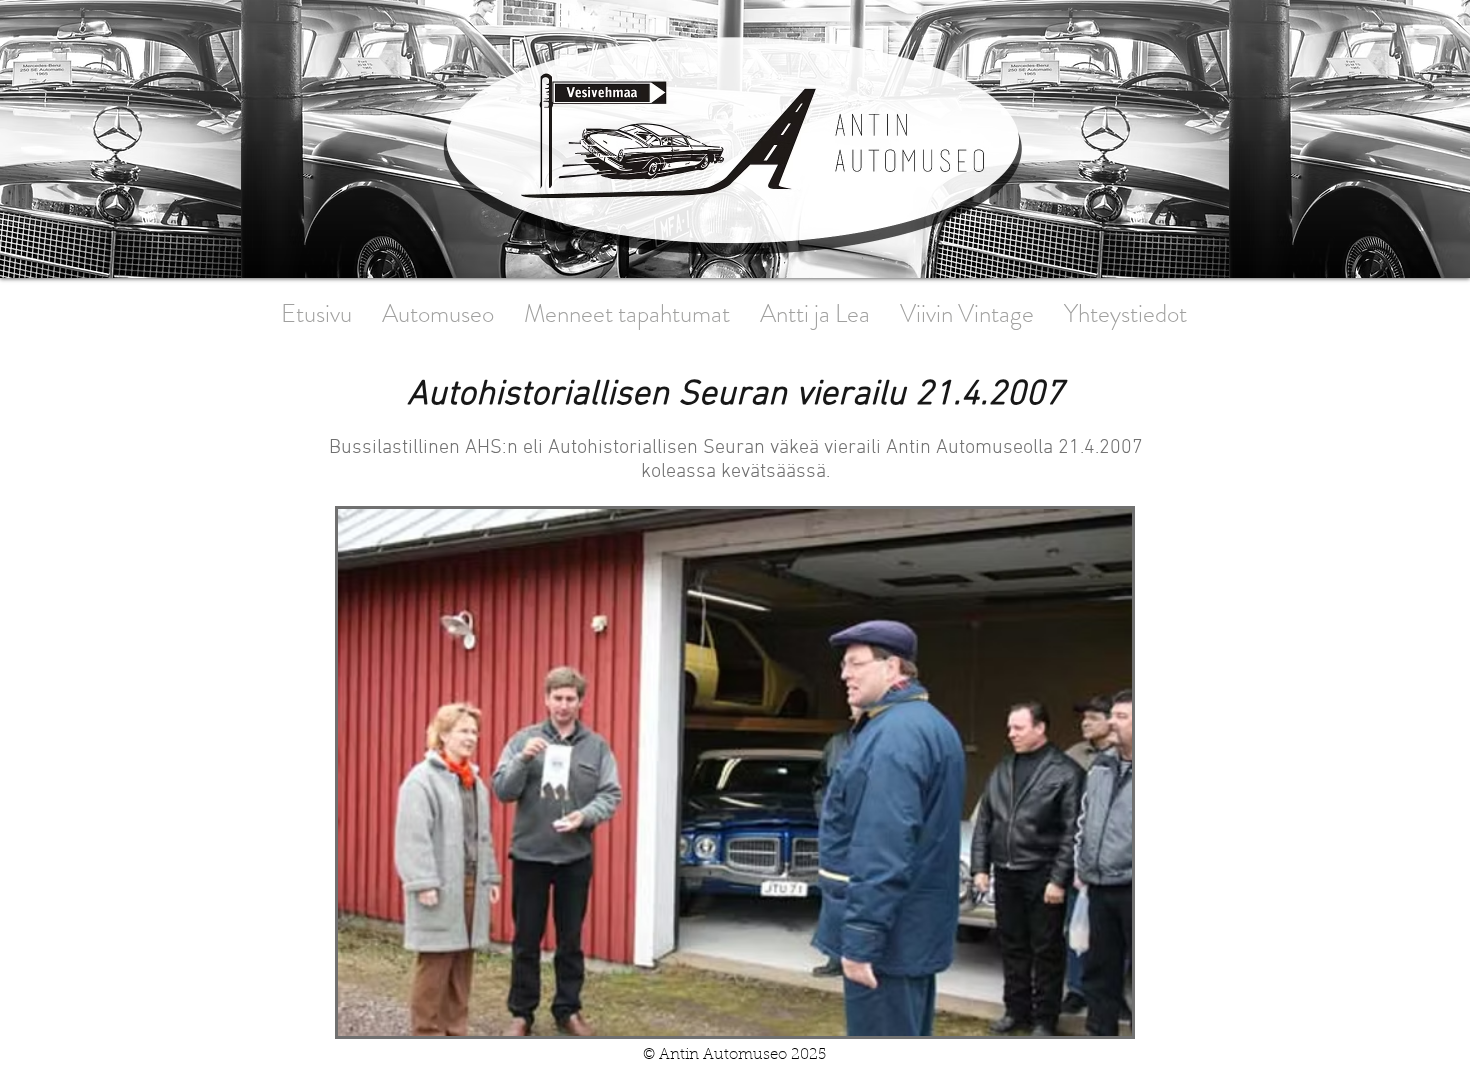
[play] (1090, 1018)
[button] (735, 772)
